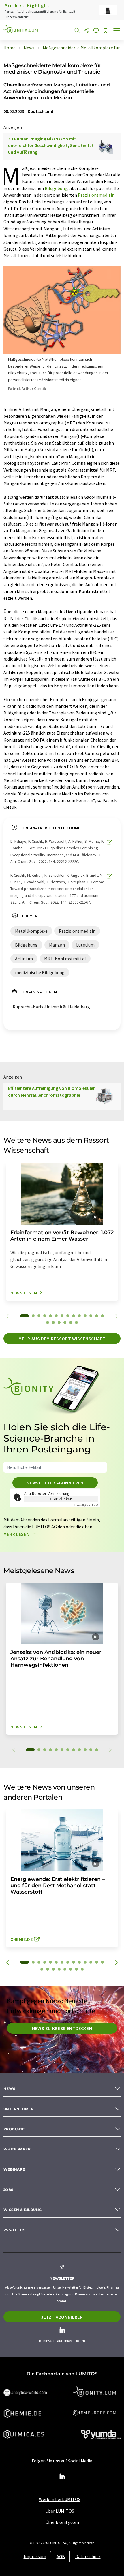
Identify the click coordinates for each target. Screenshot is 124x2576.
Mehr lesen (17, 1534)
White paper (17, 2149)
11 (85, 1316)
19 (71, 1322)
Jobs (9, 2190)
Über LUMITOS (60, 2511)
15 (48, 1322)
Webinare (14, 2169)
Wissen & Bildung (23, 2210)
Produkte (14, 2129)
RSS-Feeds (14, 2230)
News (10, 2089)
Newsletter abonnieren (55, 1483)
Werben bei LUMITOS (60, 2499)
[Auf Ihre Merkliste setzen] (106, 31)
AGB (61, 2556)
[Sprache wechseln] (96, 31)
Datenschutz (88, 2556)
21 (76, 1969)
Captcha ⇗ (86, 1505)
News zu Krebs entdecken (62, 2028)
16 (53, 1322)
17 (59, 1322)
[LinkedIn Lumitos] (62, 2477)
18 (65, 1322)
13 (97, 1316)
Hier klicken (61, 1499)
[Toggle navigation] (117, 31)
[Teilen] (87, 31)
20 (76, 1322)
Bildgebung (56, 188)
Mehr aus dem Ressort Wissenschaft (62, 1339)
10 (79, 1316)
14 (102, 1316)
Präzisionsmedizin (96, 195)
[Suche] (77, 31)
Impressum (35, 2556)
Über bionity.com (62, 2522)
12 (91, 1316)
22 (82, 1969)
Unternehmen (19, 2109)
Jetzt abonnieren (62, 2317)
